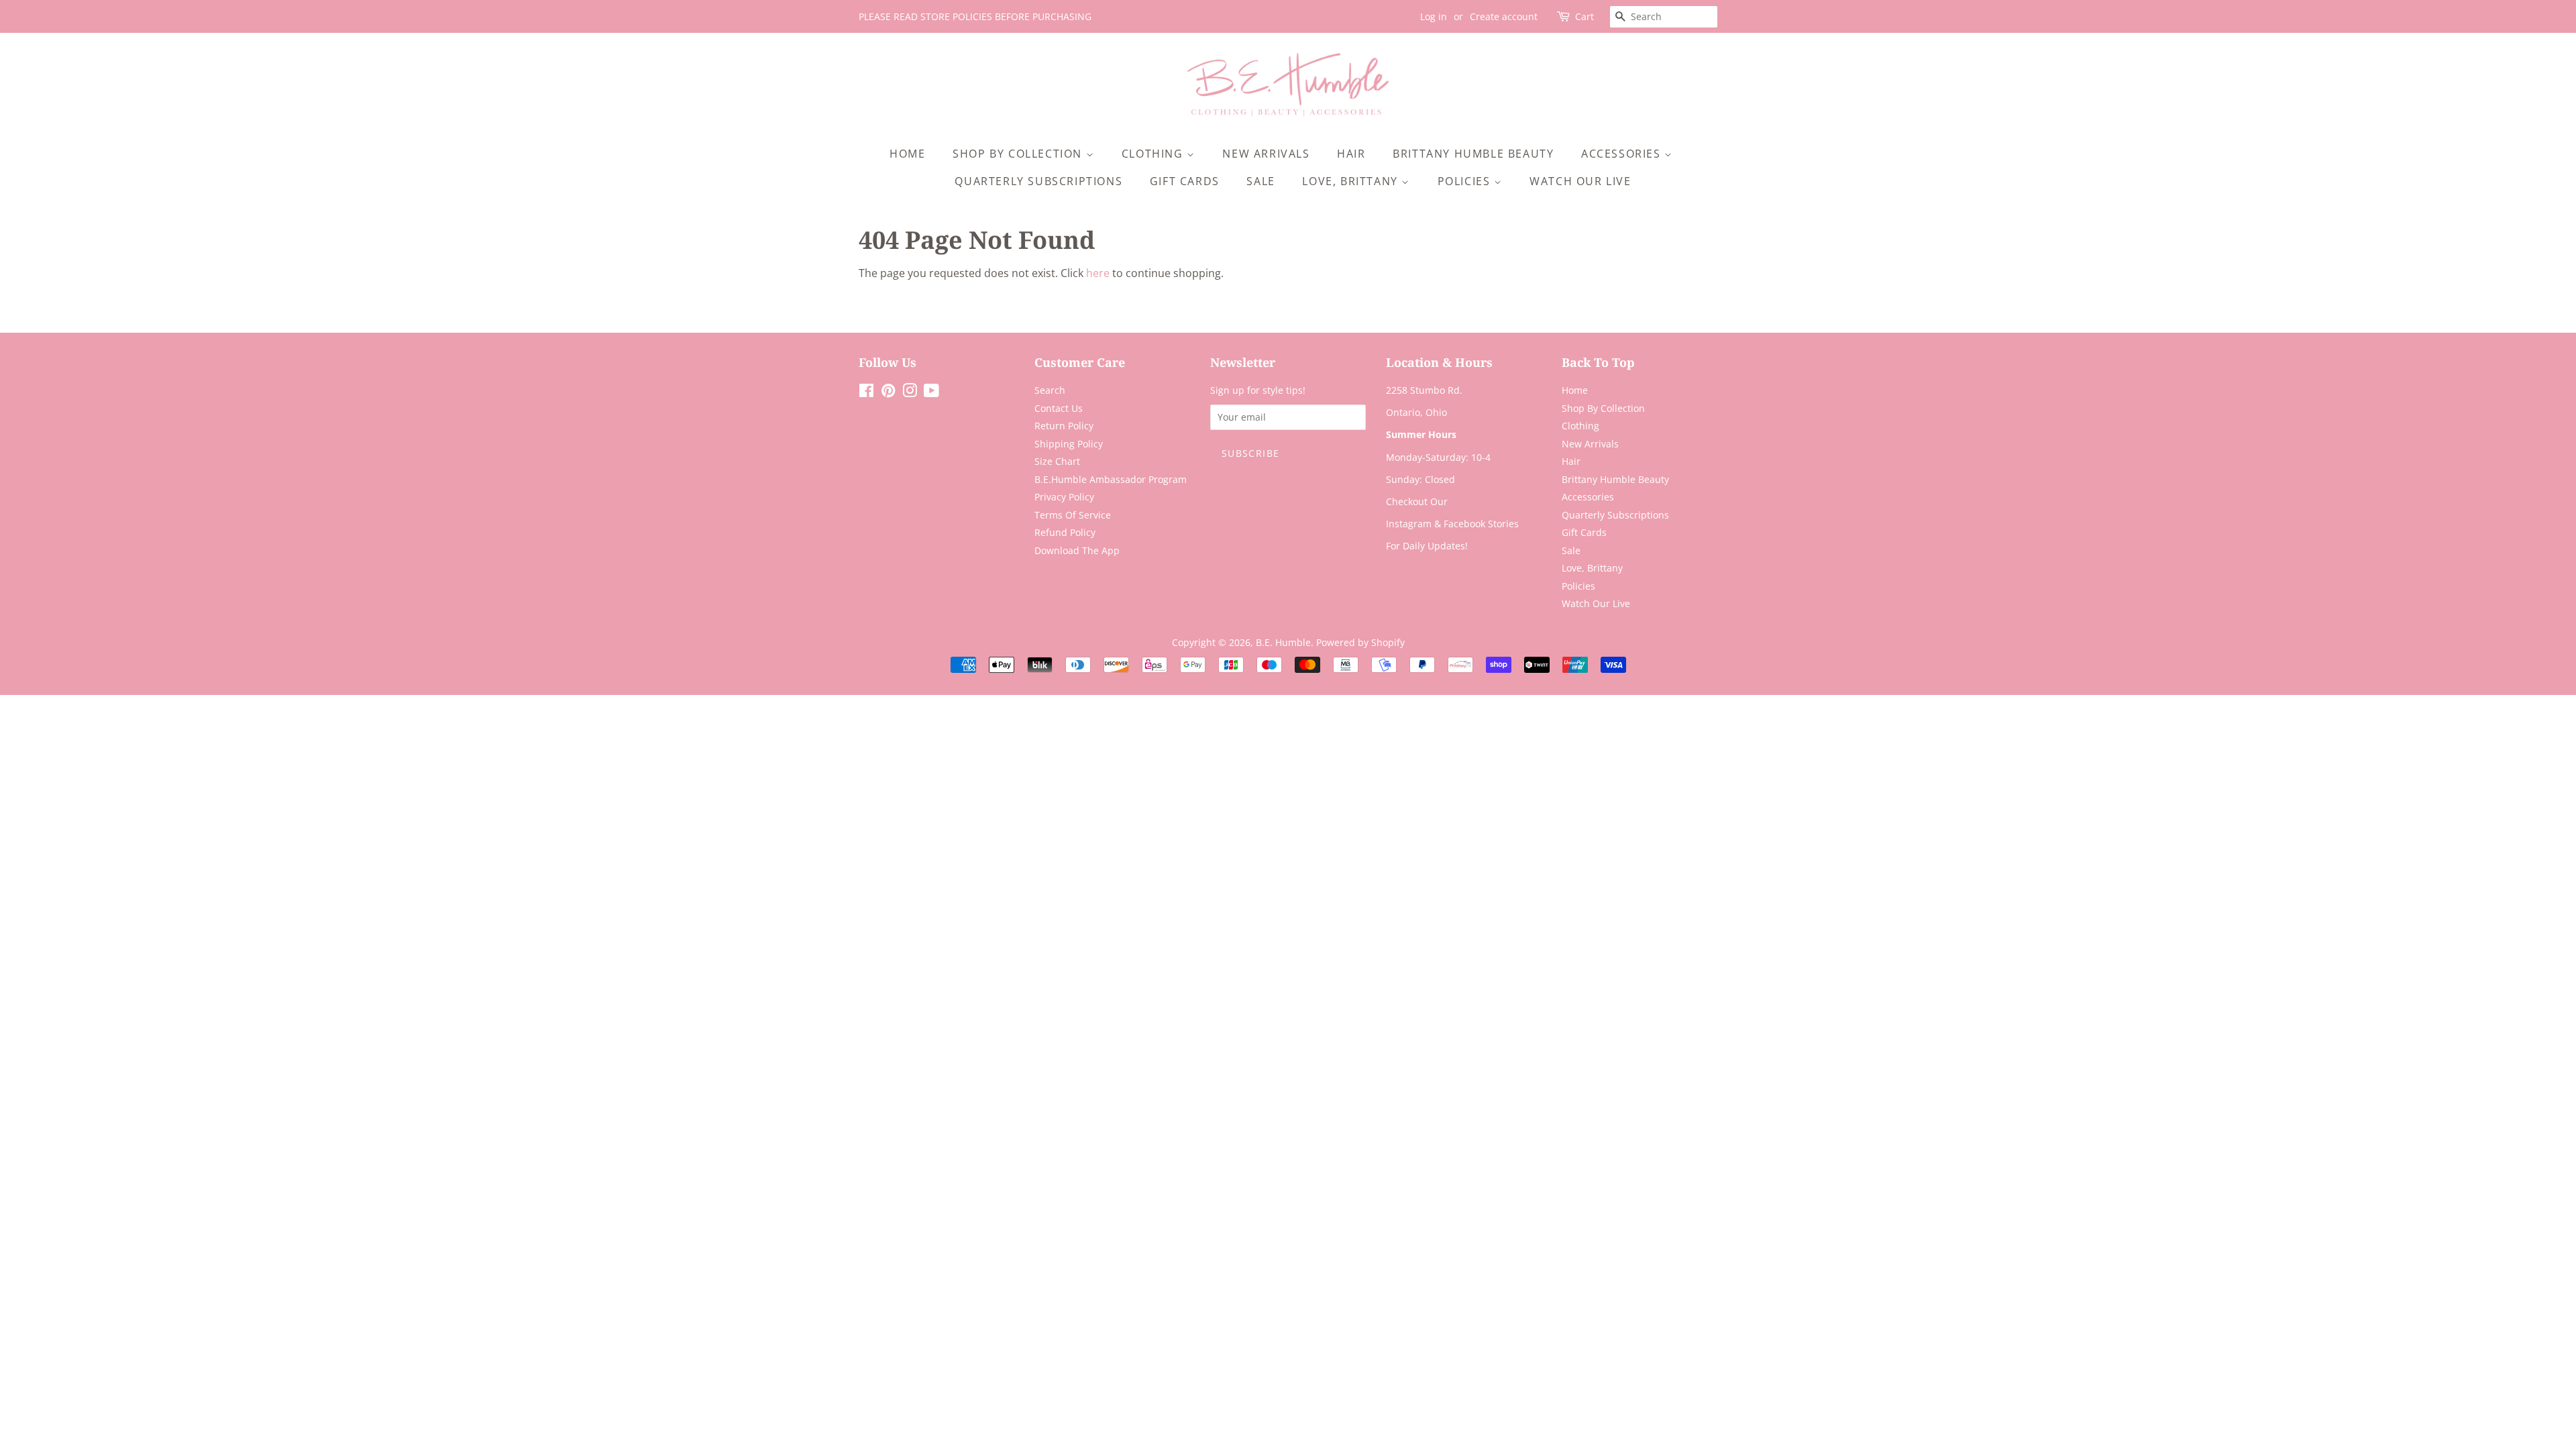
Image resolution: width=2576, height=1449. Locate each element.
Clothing (1154, 154)
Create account (1504, 16)
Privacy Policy (1064, 497)
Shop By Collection (1019, 154)
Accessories (1623, 154)
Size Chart (1057, 461)
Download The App (1077, 550)
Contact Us (1059, 408)
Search (1050, 390)
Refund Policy (1065, 532)
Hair (1351, 154)
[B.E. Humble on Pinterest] (888, 393)
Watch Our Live (1580, 181)
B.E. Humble (1283, 642)
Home (907, 154)
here (1098, 273)
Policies (1466, 181)
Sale (1260, 181)
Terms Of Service (1073, 515)
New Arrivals (1266, 154)
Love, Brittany (1352, 181)
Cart (1585, 16)
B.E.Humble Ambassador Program (1111, 479)
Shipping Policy (1069, 444)
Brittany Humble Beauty (1473, 154)
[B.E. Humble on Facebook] (866, 393)
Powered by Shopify (1360, 642)
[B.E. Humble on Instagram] (910, 393)
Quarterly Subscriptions (1038, 181)
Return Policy (1064, 426)
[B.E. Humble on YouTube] (931, 393)
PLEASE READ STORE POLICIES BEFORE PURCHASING (975, 16)
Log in (1434, 16)
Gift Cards (1185, 181)
